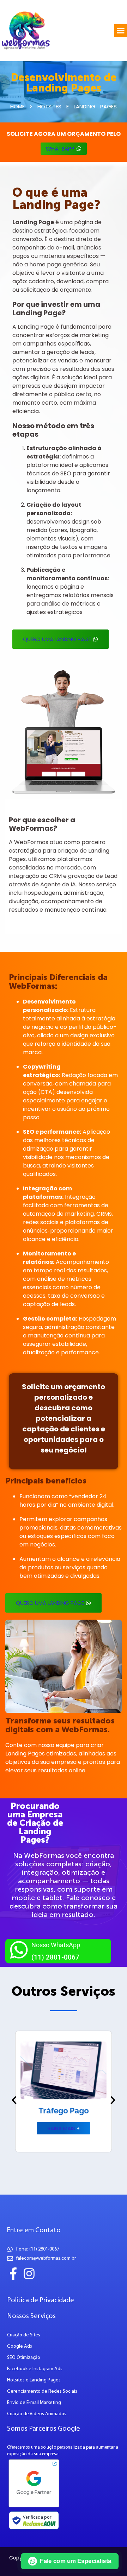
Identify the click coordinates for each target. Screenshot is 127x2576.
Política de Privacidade (41, 2300)
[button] (121, 31)
